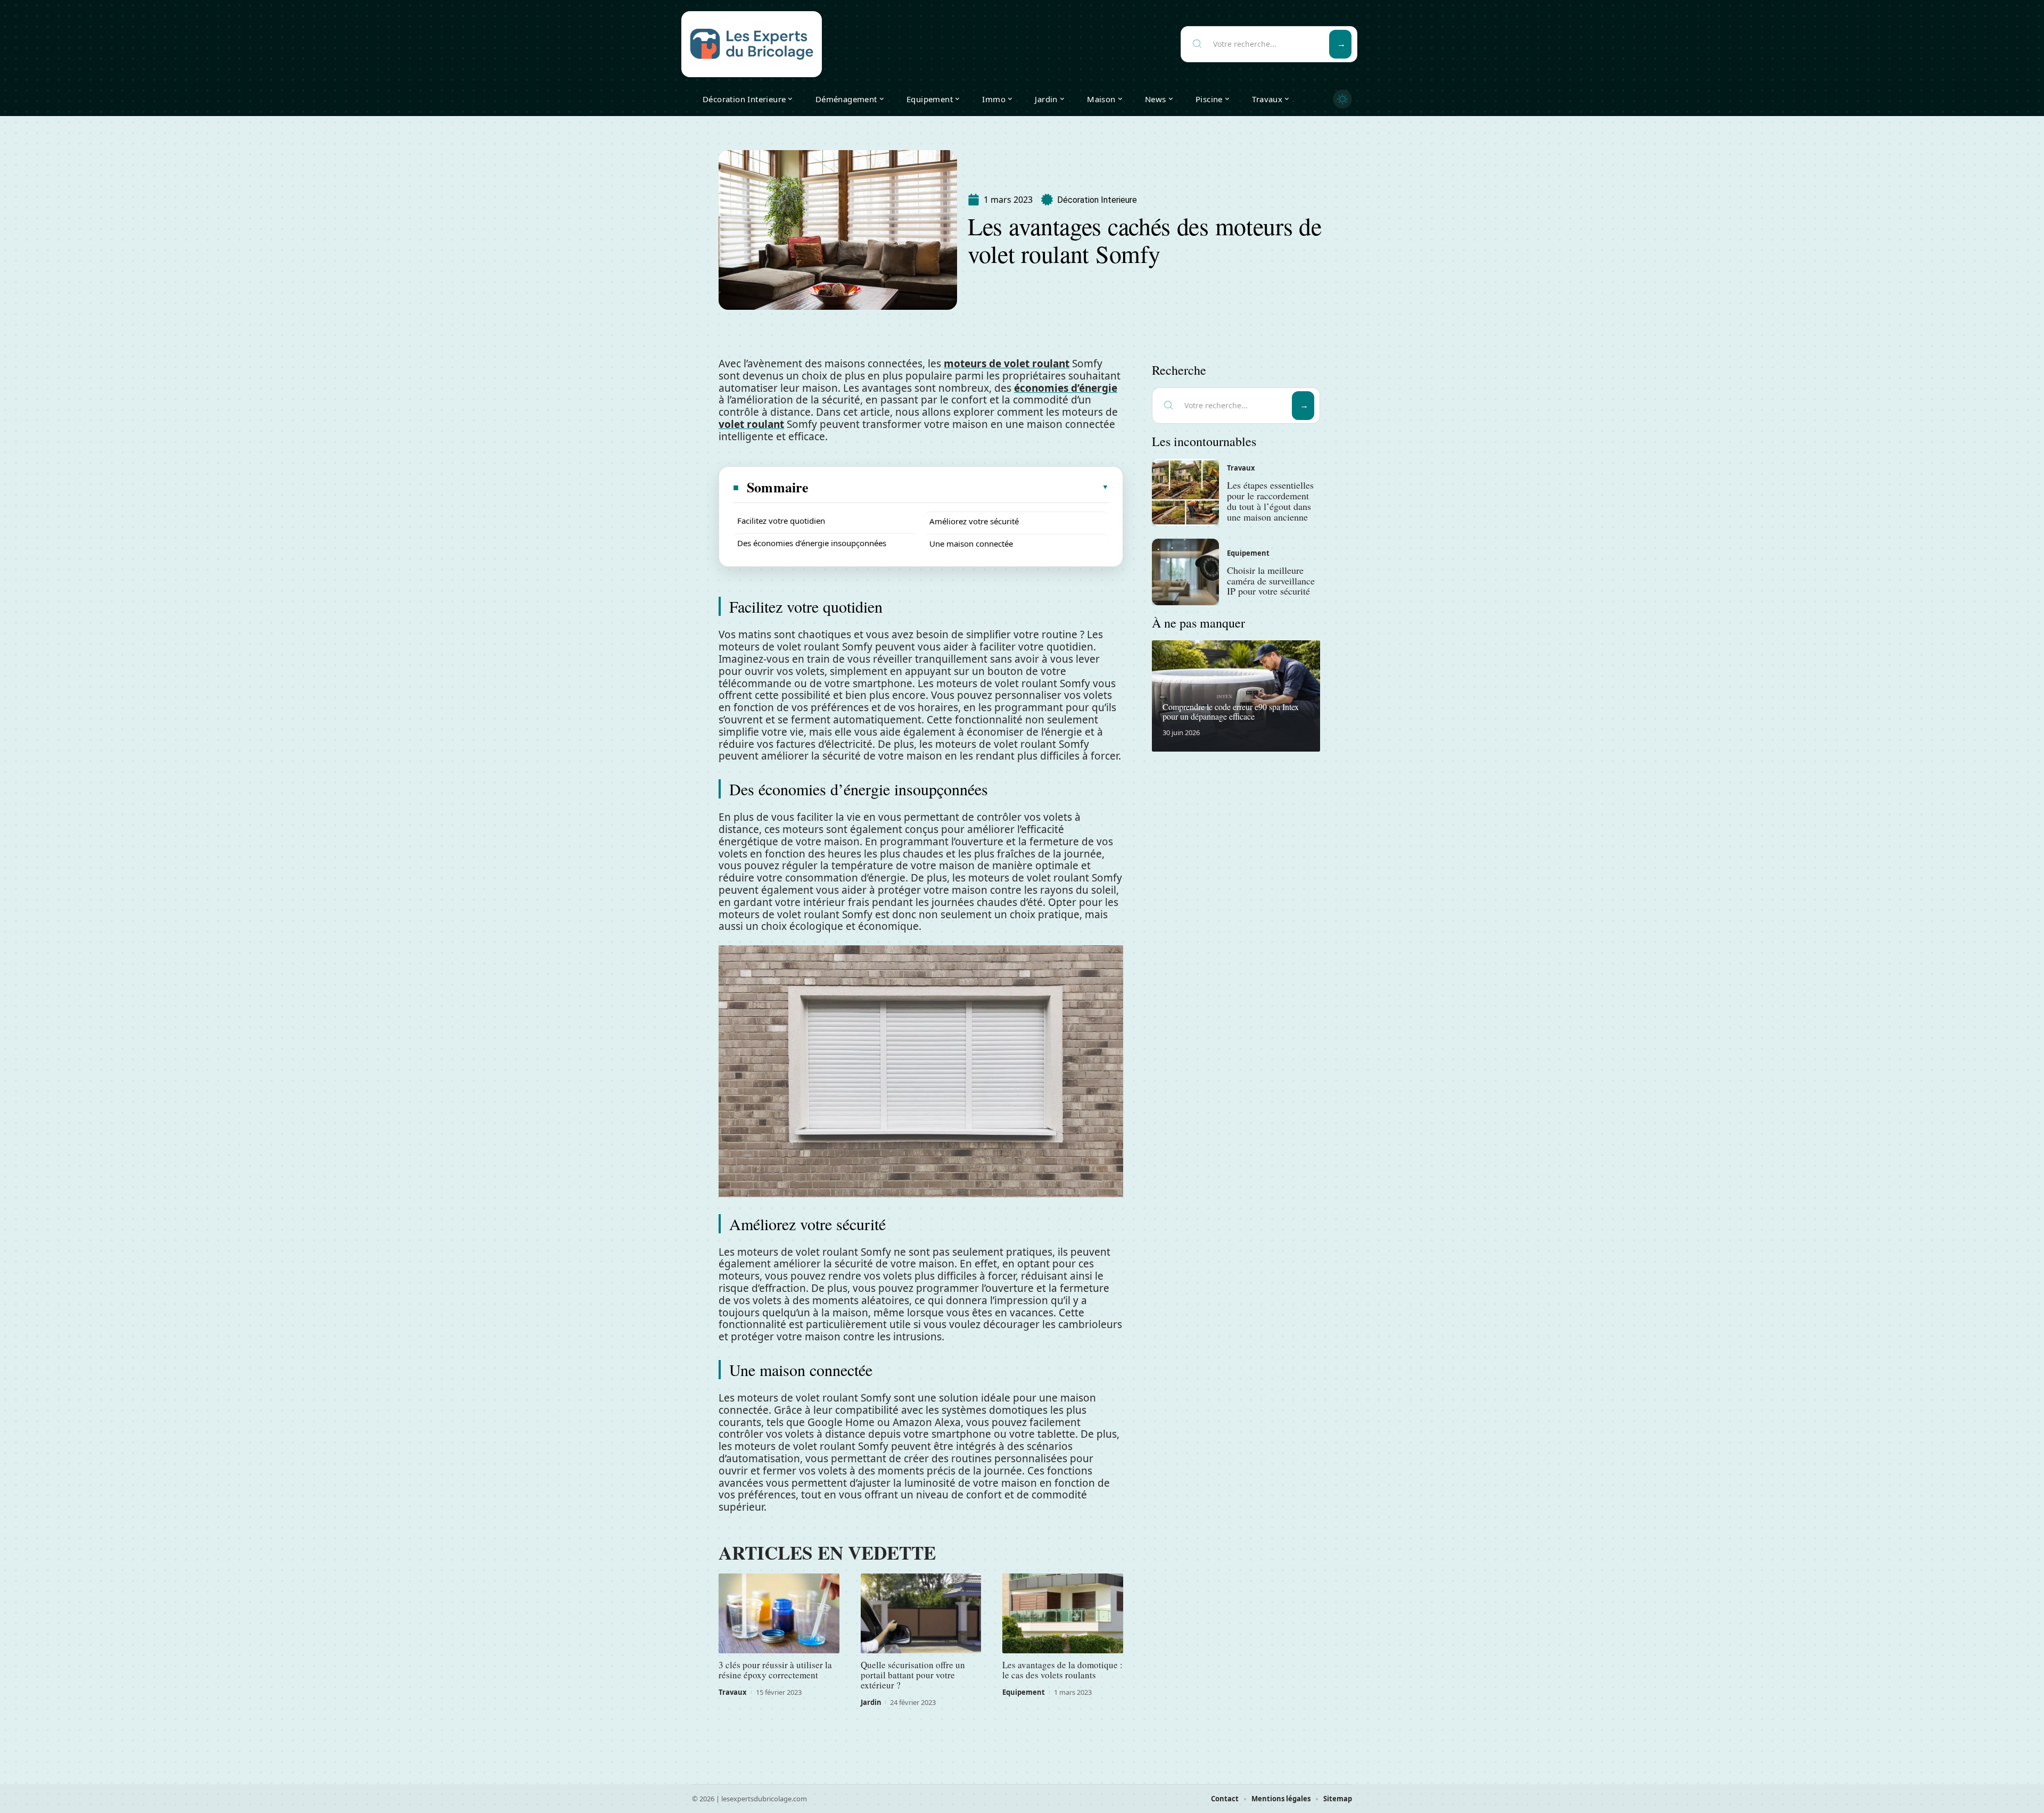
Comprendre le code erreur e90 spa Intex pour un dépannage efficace (1231, 711)
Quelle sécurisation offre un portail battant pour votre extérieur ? (913, 1675)
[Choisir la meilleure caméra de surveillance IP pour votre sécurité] (1185, 572)
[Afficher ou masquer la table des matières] (959, 487)
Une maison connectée (971, 543)
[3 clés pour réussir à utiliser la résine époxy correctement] (779, 1613)
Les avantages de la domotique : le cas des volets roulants (1062, 1670)
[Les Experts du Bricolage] (752, 44)
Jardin (871, 1702)
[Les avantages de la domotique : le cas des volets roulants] (1063, 1613)
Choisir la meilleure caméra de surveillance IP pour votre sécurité (1271, 581)
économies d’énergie (1066, 388)
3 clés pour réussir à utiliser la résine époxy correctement (775, 1670)
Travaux (733, 1692)
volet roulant (751, 424)
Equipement (1024, 1692)
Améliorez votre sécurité (974, 521)
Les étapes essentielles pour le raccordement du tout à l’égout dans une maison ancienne (1270, 501)
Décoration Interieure (1097, 200)
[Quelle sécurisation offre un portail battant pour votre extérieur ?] (921, 1613)
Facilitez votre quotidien (781, 521)
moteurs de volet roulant (1007, 364)
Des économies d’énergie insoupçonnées (812, 543)
